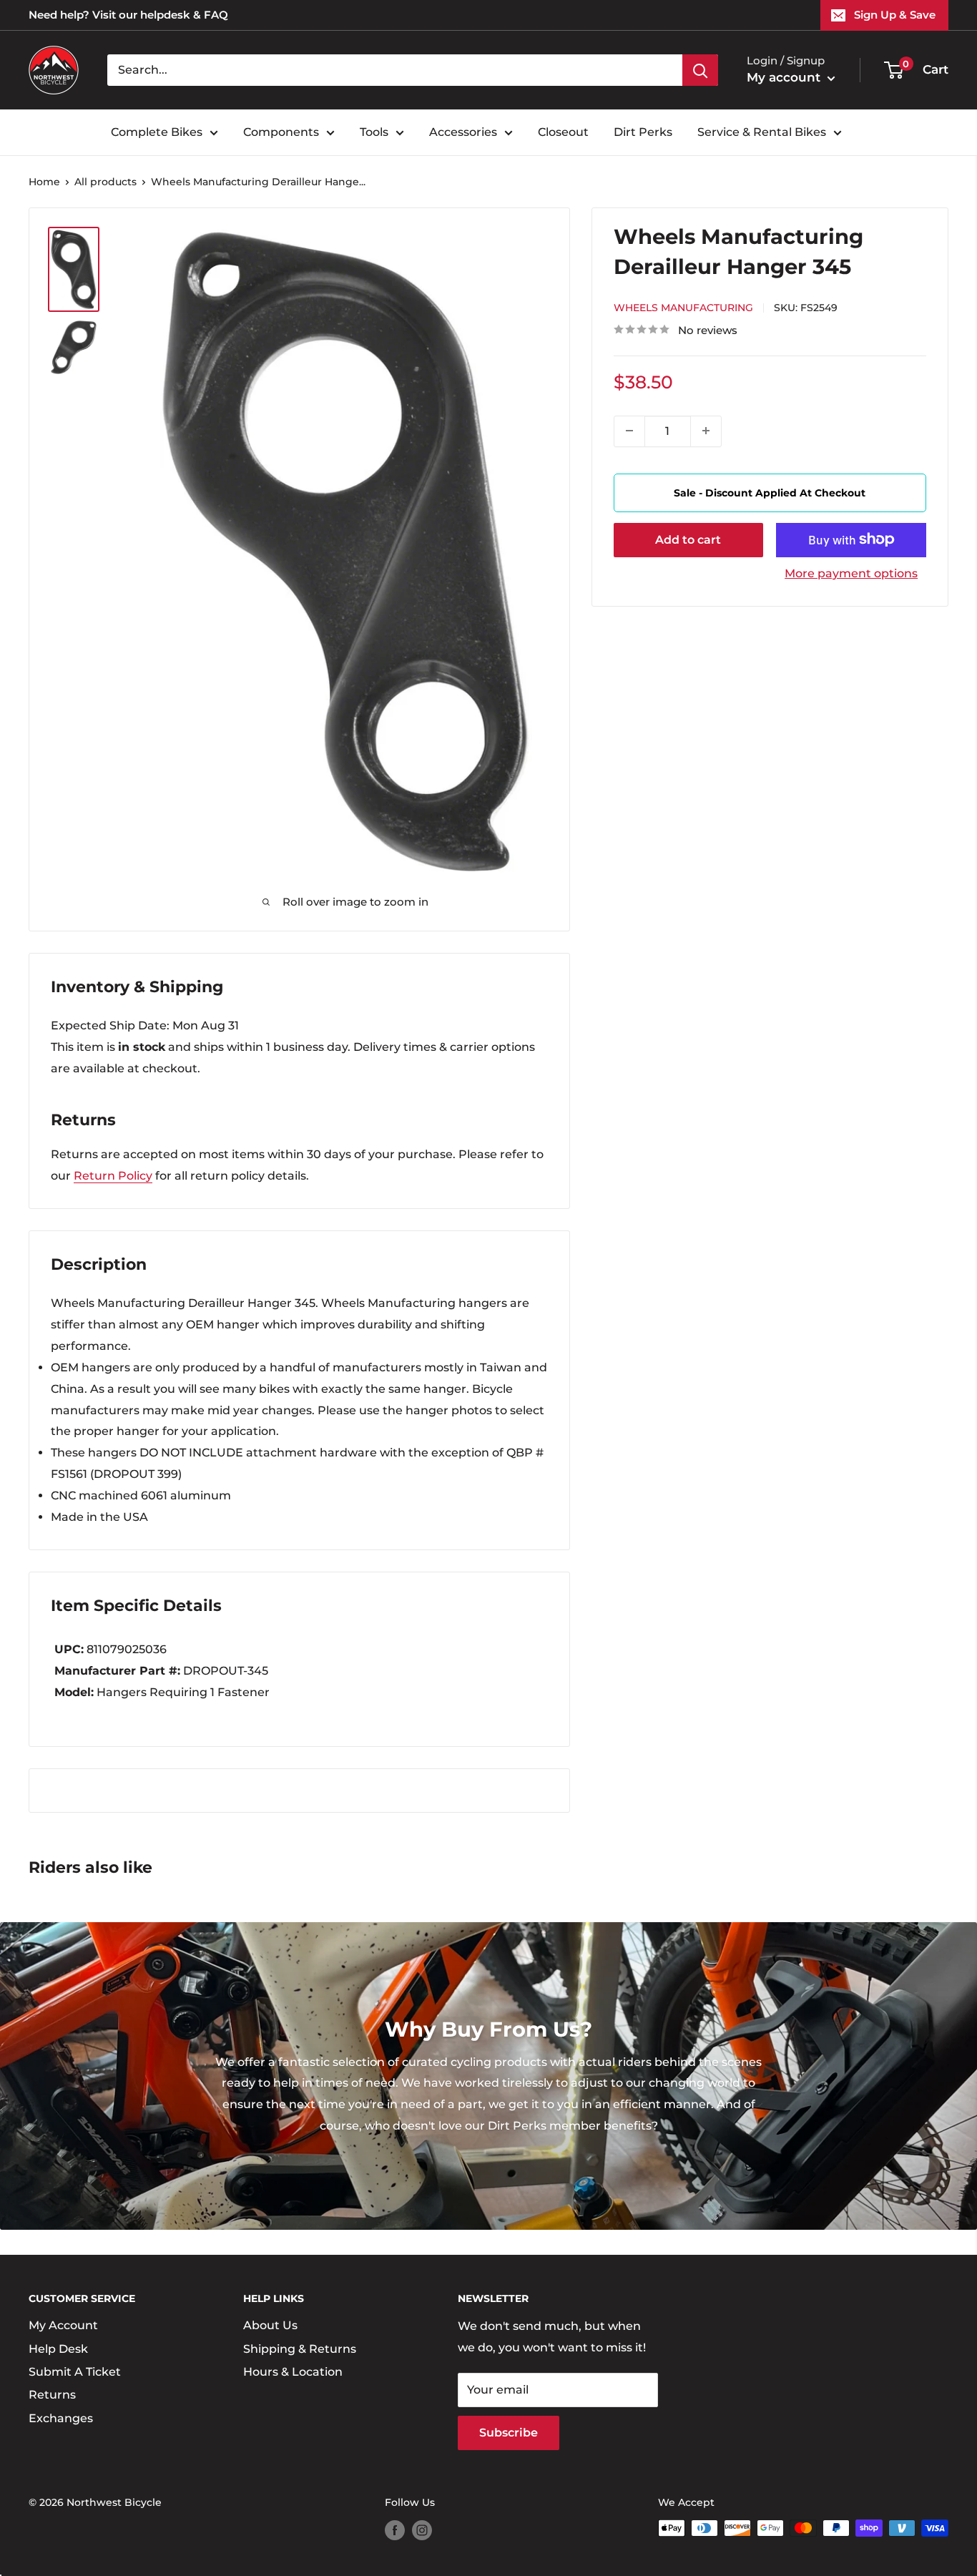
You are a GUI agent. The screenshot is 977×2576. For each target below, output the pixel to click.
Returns (52, 2395)
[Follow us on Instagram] (422, 2530)
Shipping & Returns (300, 2349)
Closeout (563, 132)
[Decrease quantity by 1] (629, 431)
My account (785, 77)
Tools (374, 132)
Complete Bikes (157, 132)
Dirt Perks (643, 132)
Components (281, 132)
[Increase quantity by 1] (706, 431)
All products (105, 182)
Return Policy (113, 1176)
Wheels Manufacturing (683, 308)
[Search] (700, 70)
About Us (270, 2325)
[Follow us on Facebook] (395, 2530)
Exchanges (61, 2418)
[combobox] (395, 70)
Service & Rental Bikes (762, 132)
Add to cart (688, 539)
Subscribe (509, 2433)
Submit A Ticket (75, 2372)
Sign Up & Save (895, 15)
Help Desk (58, 2349)
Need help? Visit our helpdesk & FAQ (128, 15)
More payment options (851, 573)
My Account (63, 2325)
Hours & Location (293, 2372)
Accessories (463, 132)
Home (44, 182)
